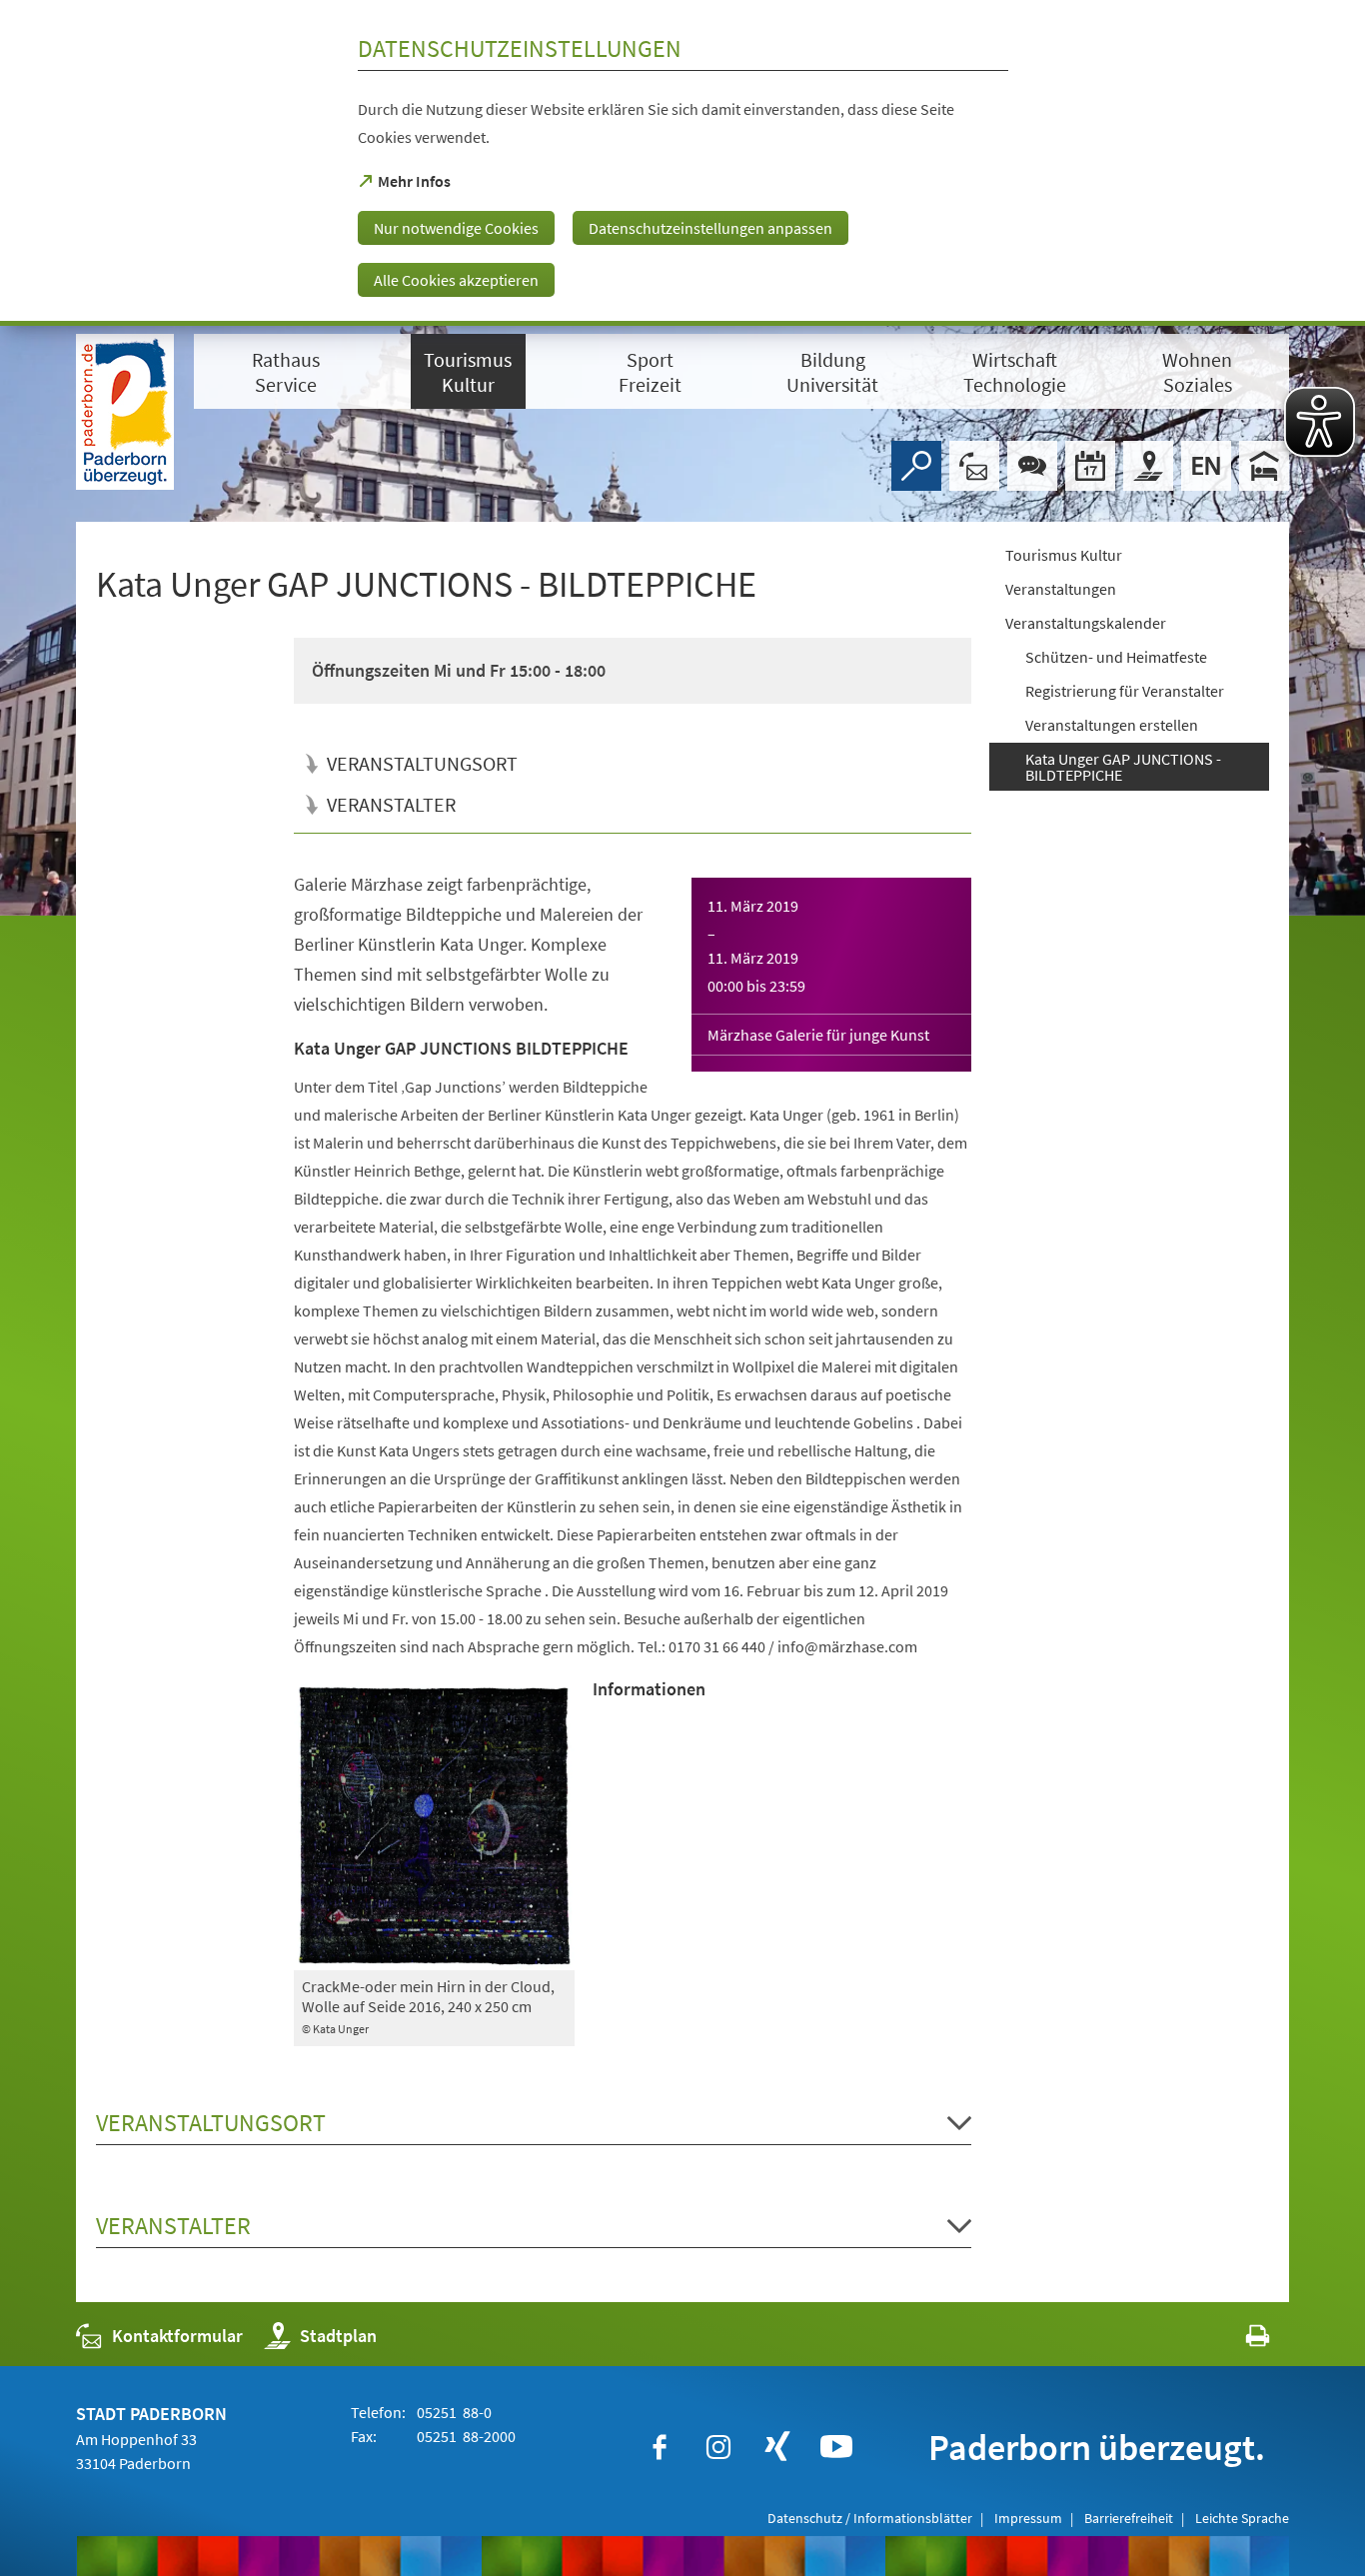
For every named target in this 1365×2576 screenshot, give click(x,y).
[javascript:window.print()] (1240, 2341)
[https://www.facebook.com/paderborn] (660, 2447)
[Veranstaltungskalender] (1090, 466)
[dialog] (682, 163)
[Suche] (916, 466)
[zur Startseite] (125, 412)
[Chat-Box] (1032, 466)
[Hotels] (1264, 466)
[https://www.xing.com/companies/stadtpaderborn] (777, 2447)
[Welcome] (1206, 466)
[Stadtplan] (1148, 466)
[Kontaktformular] (974, 466)
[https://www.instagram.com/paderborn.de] (718, 2447)
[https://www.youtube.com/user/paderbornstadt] (836, 2447)
